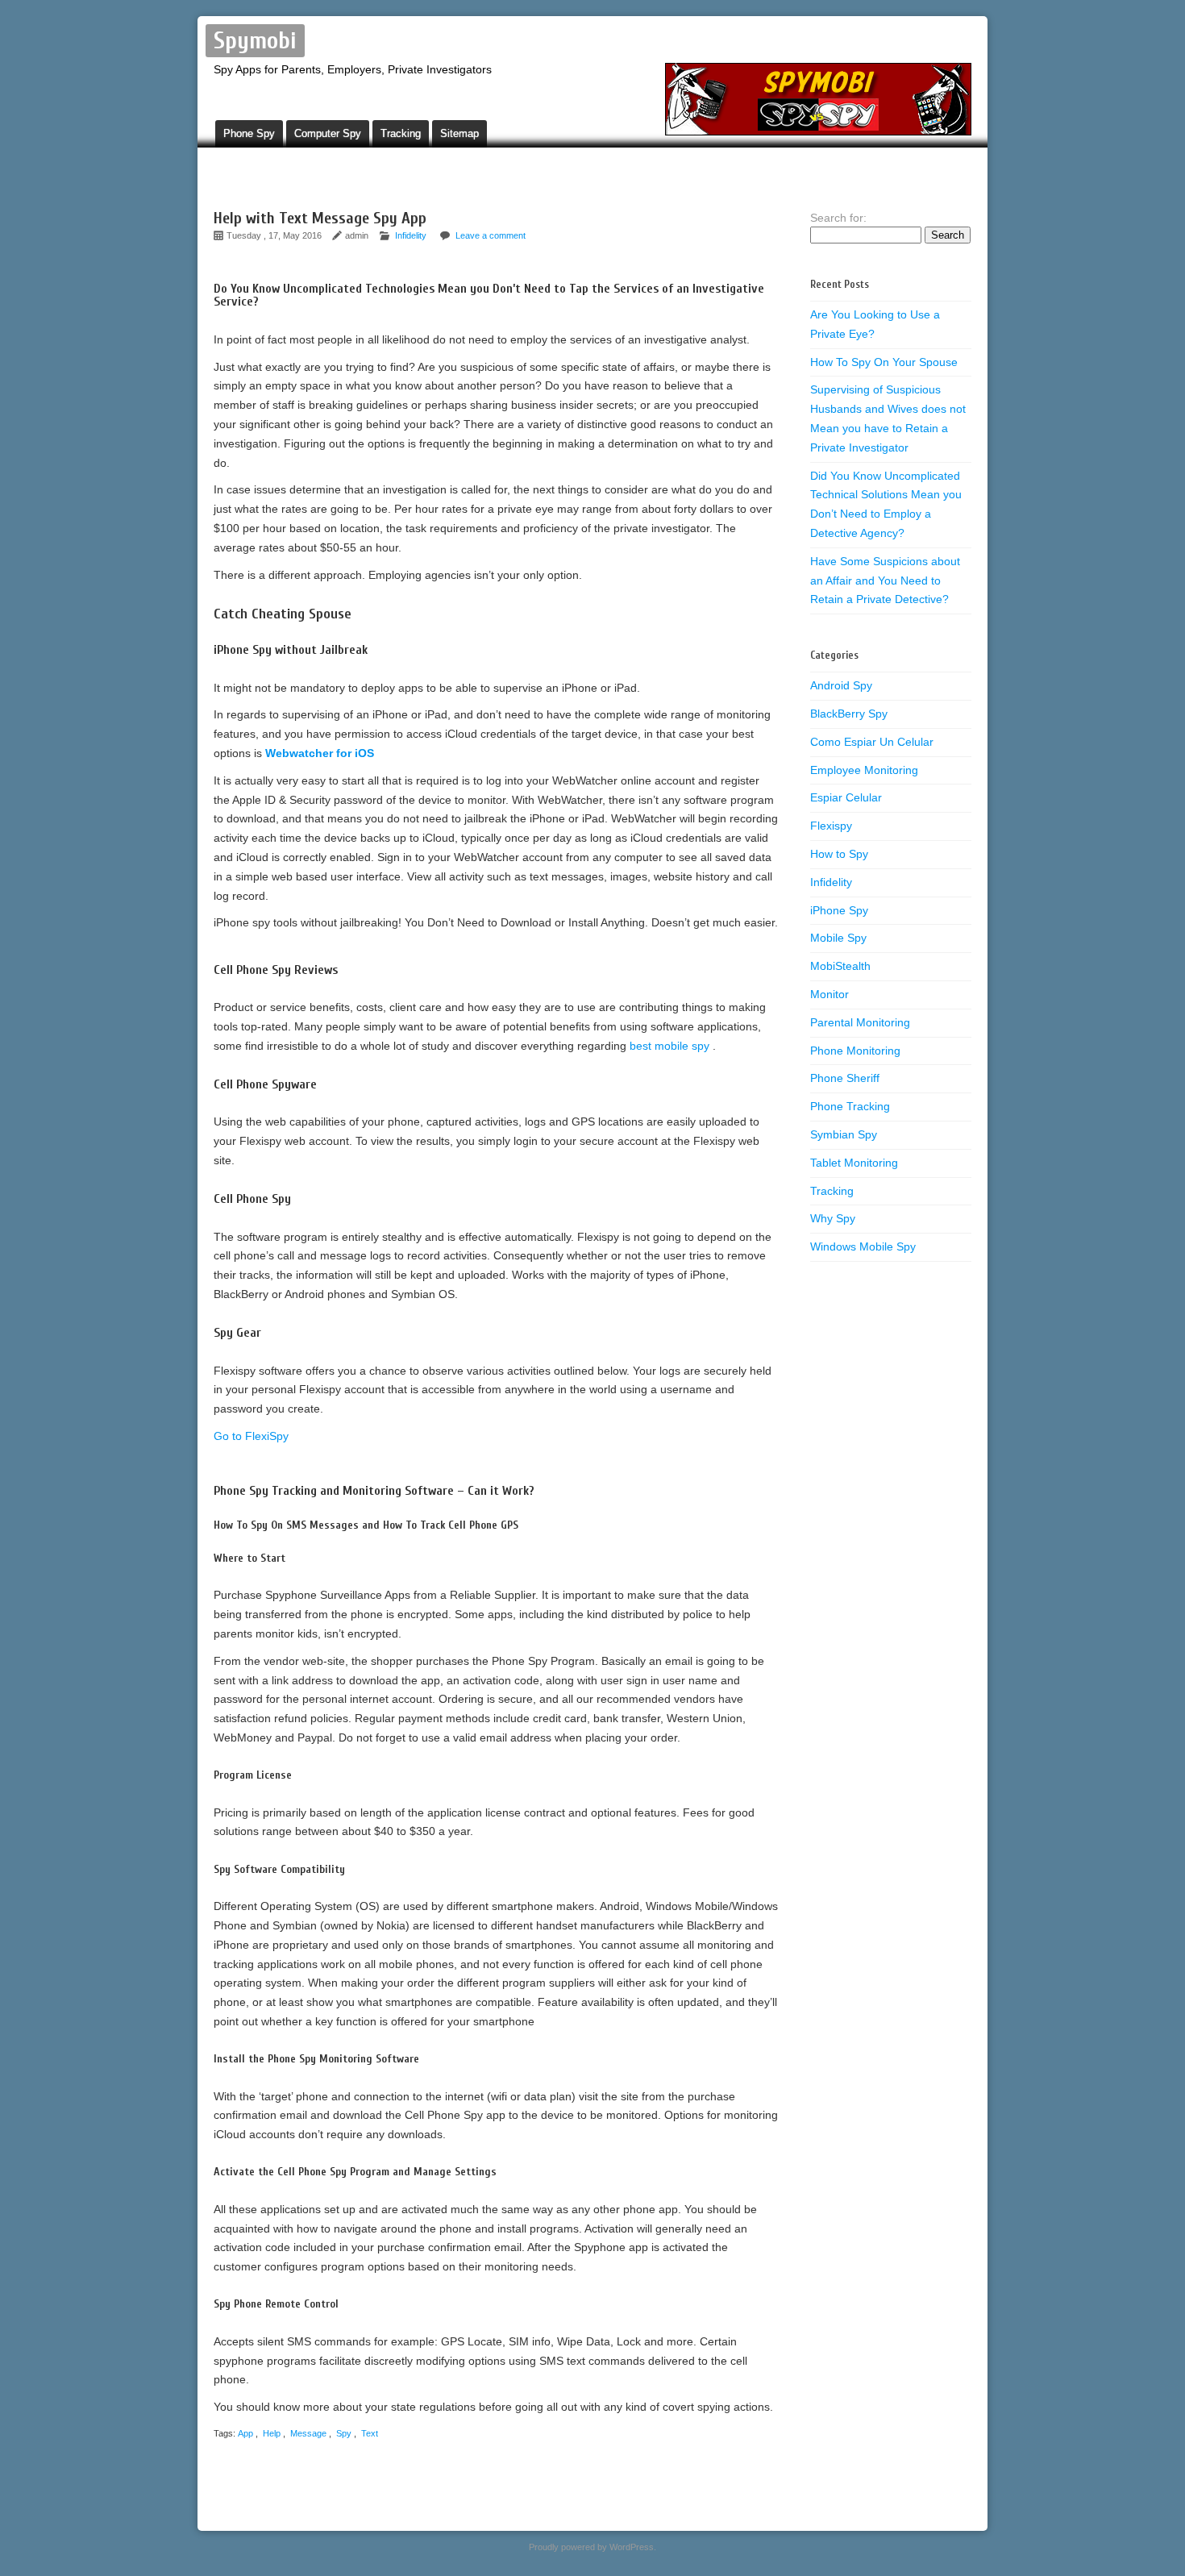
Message (308, 2433)
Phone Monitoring (855, 1051)
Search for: (838, 218)
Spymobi (255, 41)
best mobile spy (671, 1046)
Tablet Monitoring (854, 1163)
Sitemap (459, 133)
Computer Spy (328, 133)
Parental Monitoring (860, 1022)
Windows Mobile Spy (863, 1246)
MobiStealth (840, 966)
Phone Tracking (850, 1106)
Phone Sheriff (845, 1078)
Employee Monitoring (864, 770)
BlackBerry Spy (849, 714)
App (245, 2433)
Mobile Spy (838, 938)
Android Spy (841, 685)
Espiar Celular (846, 797)
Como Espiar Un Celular (872, 742)
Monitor (829, 994)
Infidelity (411, 235)
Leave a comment (491, 235)
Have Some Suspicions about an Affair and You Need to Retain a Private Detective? (885, 581)
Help (272, 2433)
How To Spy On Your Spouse (884, 362)
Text (370, 2433)
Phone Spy (249, 133)
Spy (344, 2433)
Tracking (401, 133)
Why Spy (833, 1218)
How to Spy (839, 854)
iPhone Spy (839, 910)
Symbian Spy (844, 1134)
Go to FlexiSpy (251, 1436)
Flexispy (831, 826)
